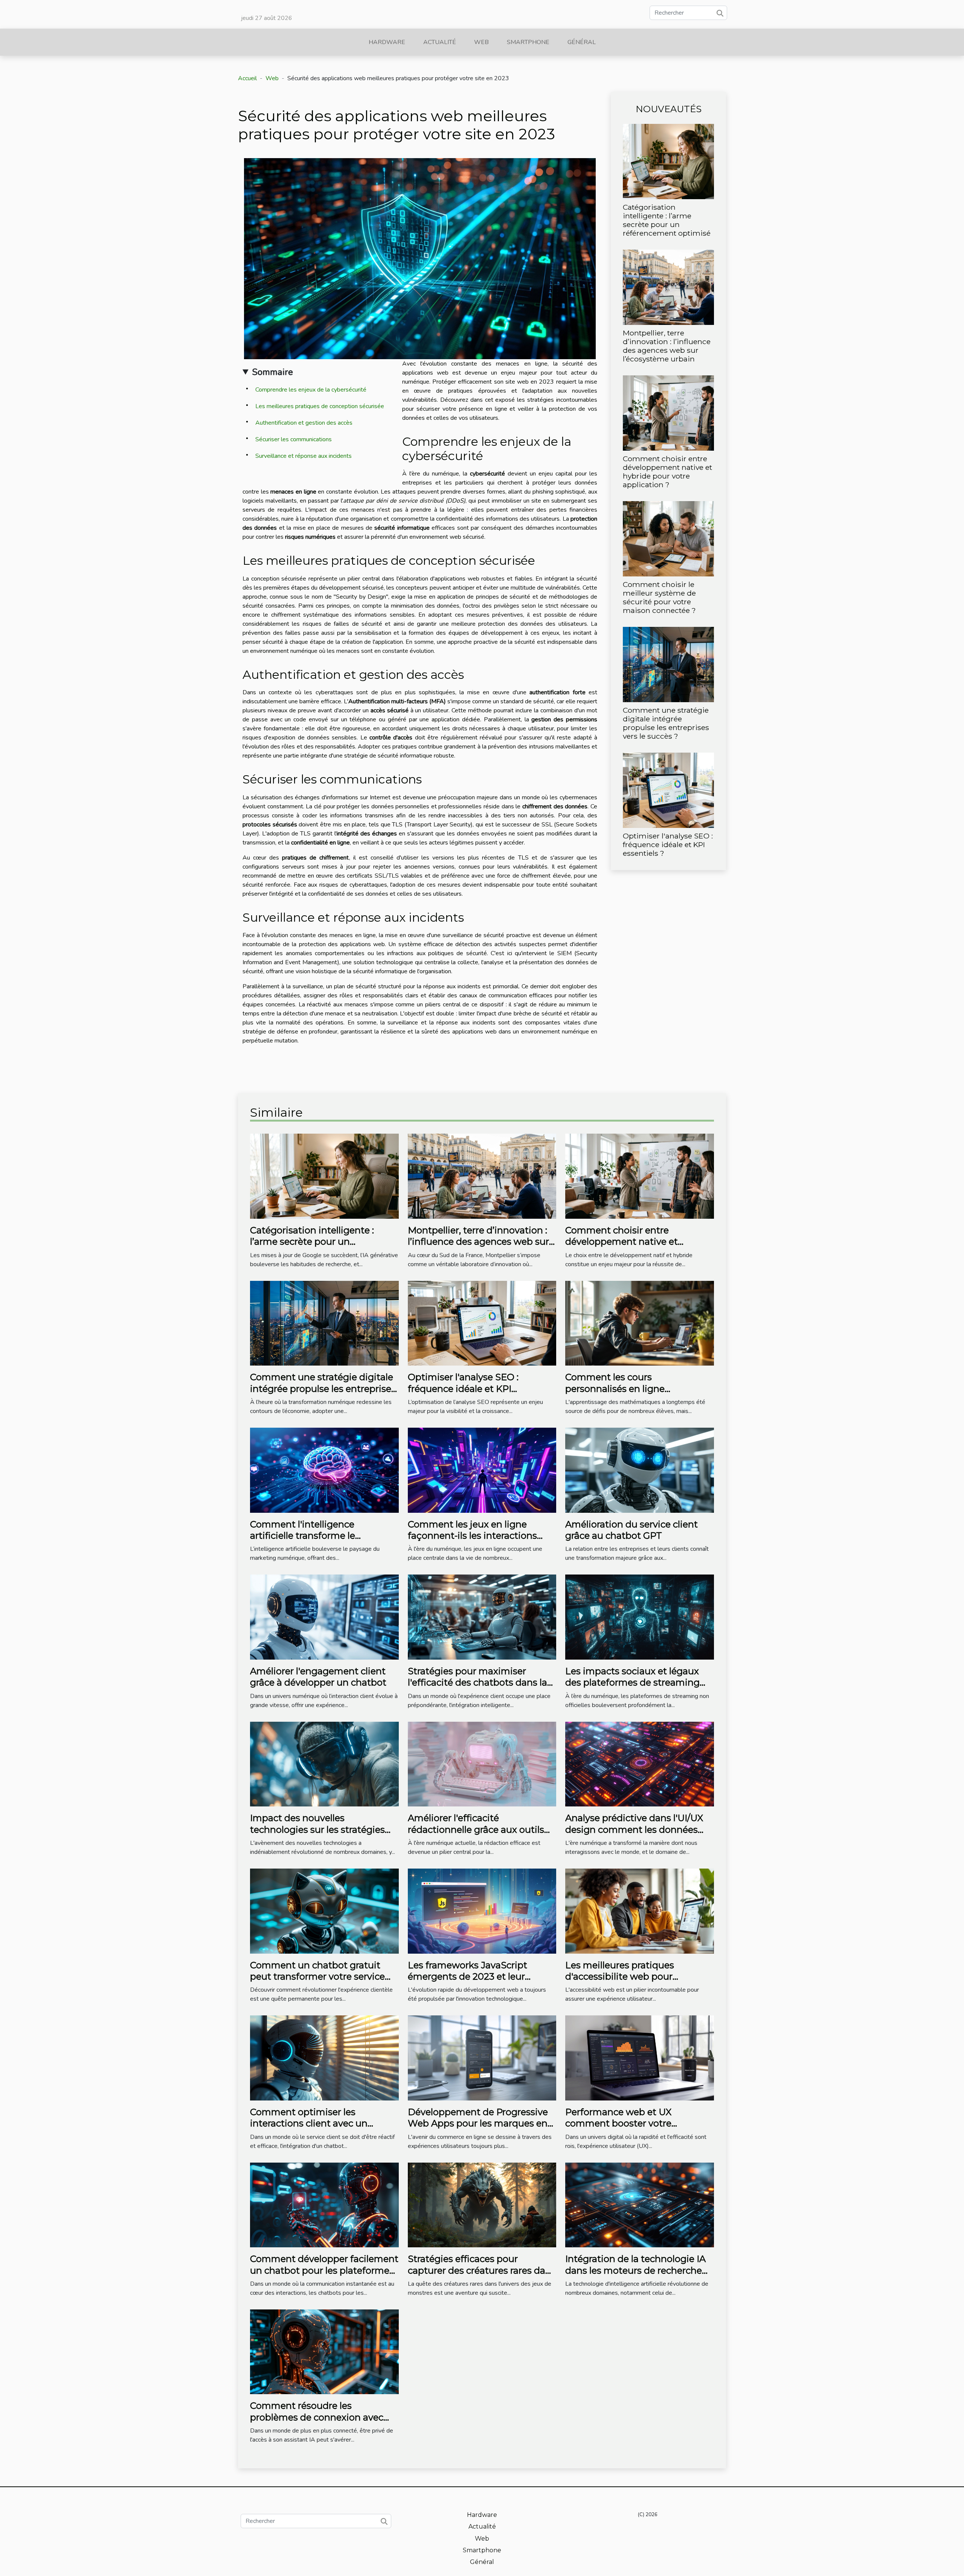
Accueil (247, 78)
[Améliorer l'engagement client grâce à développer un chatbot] (324, 1617)
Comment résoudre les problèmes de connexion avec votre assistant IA (317, 2417)
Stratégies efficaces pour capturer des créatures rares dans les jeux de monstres (482, 2270)
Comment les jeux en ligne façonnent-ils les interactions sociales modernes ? (472, 1536)
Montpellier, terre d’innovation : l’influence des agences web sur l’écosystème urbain (667, 346)
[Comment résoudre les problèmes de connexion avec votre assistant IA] (324, 2352)
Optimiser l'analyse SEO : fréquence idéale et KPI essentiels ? (668, 844)
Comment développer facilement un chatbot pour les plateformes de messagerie (324, 2270)
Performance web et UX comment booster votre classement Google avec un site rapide (635, 2129)
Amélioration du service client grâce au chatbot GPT (631, 1530)
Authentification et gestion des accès (304, 423)
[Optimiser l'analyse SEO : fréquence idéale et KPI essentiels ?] (668, 790)
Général (582, 42)
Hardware (387, 42)
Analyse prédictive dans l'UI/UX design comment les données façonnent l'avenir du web (634, 1829)
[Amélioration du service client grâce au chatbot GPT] (640, 1470)
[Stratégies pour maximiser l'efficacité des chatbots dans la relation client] (482, 1617)
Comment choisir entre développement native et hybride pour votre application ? (667, 472)
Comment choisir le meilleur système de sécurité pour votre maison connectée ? (659, 597)
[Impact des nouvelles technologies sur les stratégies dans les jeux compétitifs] (324, 1764)
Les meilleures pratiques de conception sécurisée (320, 406)
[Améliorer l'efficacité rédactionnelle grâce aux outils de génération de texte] (482, 1764)
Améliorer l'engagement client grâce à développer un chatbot (318, 1677)
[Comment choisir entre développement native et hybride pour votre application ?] (668, 413)
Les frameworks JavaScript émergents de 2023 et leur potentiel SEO (468, 1977)
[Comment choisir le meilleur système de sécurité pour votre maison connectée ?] (668, 538)
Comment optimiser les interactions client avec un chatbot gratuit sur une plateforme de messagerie (309, 2129)
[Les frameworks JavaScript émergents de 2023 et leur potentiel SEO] (482, 1911)
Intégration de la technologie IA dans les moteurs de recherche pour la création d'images (635, 2270)
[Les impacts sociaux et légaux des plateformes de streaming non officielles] (640, 1617)
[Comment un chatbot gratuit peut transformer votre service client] (324, 1911)
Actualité (440, 42)
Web (481, 42)
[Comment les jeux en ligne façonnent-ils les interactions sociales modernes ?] (482, 1470)
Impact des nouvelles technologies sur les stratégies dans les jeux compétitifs (317, 1829)
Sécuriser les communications (294, 439)
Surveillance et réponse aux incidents (304, 456)
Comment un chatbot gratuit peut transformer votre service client (317, 1977)
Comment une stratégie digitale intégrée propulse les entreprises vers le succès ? (666, 723)
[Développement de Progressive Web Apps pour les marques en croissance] (482, 2058)
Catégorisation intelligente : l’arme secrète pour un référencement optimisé (667, 220)
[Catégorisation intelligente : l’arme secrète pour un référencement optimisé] (668, 161)
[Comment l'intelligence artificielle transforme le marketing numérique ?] (324, 1470)
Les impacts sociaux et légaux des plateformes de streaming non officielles (632, 1683)
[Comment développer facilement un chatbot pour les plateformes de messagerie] (324, 2204)
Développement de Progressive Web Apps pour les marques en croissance (478, 2123)
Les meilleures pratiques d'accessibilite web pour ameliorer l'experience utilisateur (638, 1977)
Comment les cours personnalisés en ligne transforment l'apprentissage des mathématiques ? (639, 1394)
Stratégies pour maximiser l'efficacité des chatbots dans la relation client (477, 1683)
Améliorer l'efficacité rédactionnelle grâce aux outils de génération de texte (476, 1829)
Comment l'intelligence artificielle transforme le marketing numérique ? (303, 1536)
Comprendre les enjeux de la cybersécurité (311, 390)
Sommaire (272, 372)
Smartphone (528, 42)
